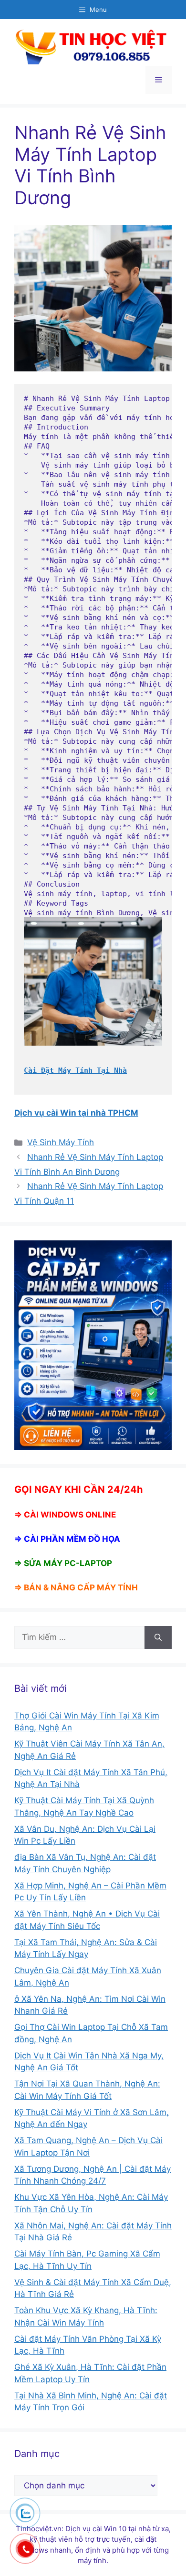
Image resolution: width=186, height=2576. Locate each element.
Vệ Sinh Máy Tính (61, 1142)
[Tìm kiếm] (158, 1637)
